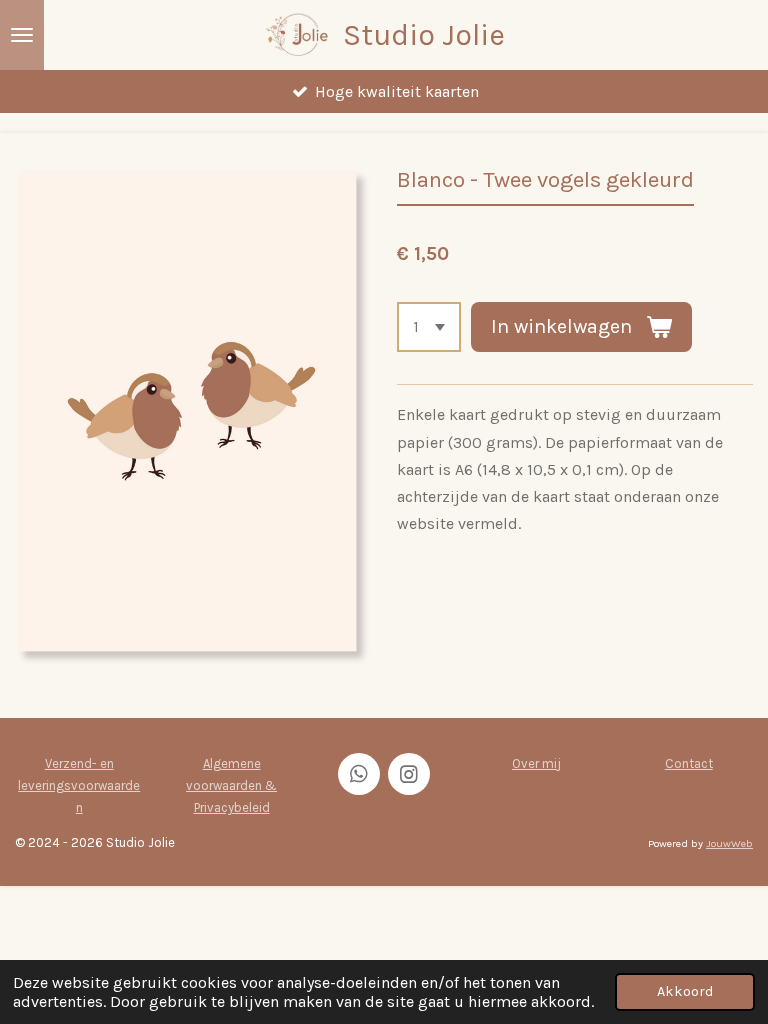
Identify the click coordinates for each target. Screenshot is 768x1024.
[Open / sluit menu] (22, 35)
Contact (689, 763)
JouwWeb (729, 843)
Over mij (536, 763)
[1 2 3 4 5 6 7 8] (429, 327)
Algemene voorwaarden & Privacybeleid (231, 785)
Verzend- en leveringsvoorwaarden (79, 785)
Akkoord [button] (685, 991)
